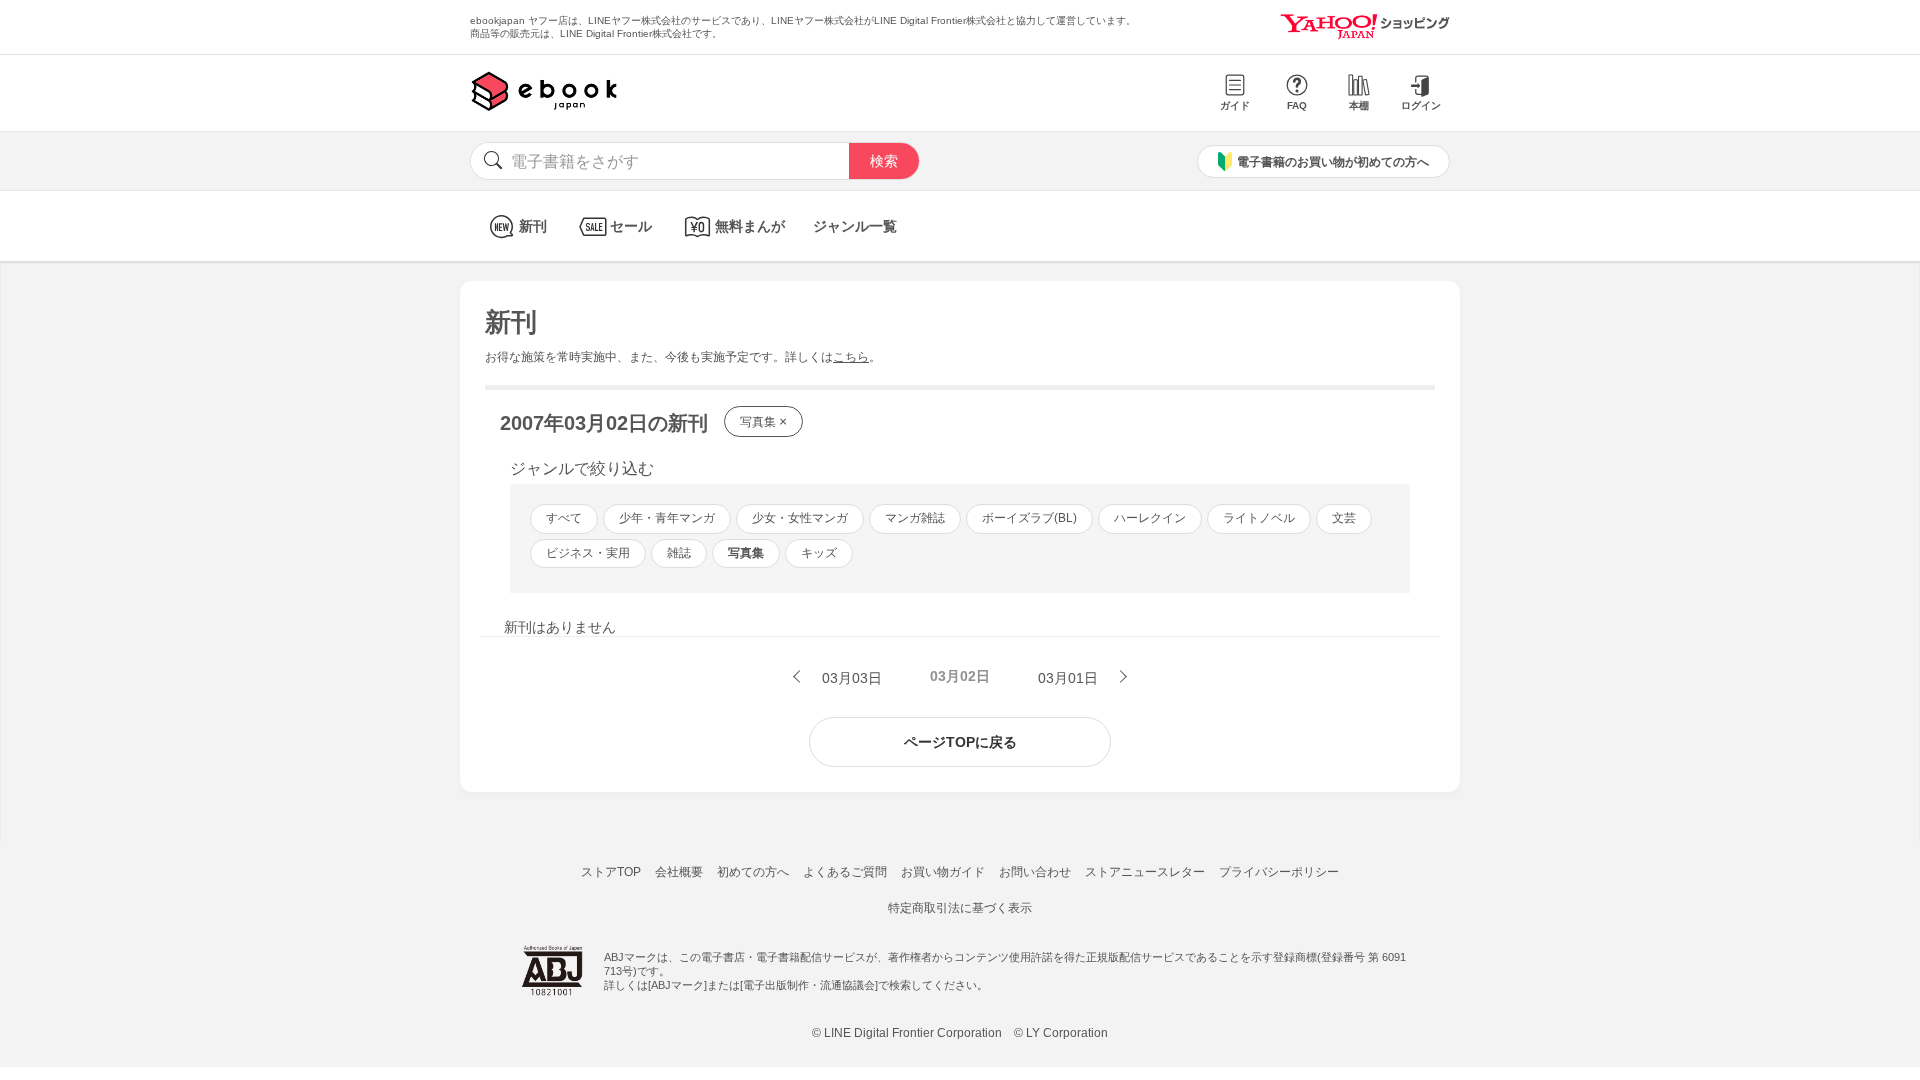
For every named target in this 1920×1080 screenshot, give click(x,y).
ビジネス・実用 (588, 553)
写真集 (763, 421)
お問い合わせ (1035, 872)
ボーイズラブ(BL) (1029, 518)
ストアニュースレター (1145, 872)
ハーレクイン (1150, 518)
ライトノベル (1259, 518)
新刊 (533, 226)
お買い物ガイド (943, 872)
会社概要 (679, 872)
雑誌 (679, 553)
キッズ (819, 553)
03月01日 (1070, 678)
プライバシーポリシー (1279, 872)
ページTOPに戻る (960, 742)
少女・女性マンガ (800, 518)
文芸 (1344, 518)
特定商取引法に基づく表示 (960, 908)
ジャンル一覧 (855, 226)
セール (631, 226)
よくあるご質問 (845, 872)
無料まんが (750, 226)
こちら (851, 357)
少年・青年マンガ (667, 518)
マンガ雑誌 (915, 518)
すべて (564, 518)
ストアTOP (611, 872)
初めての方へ (753, 872)
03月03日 (850, 678)
